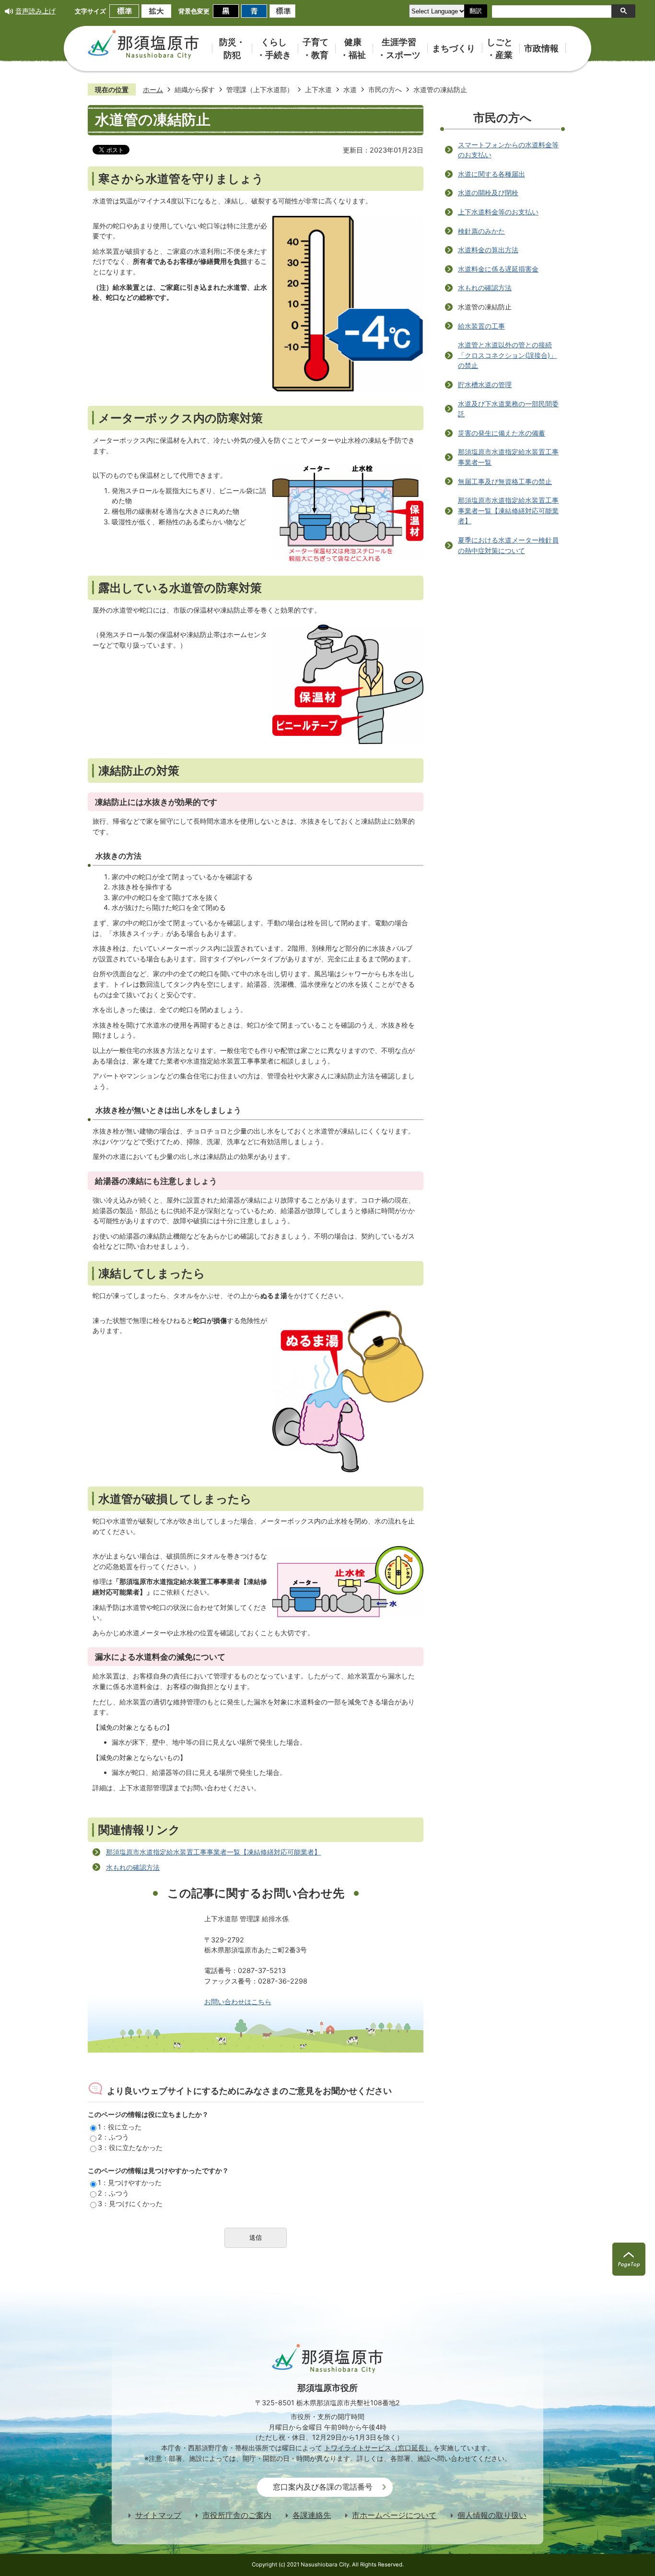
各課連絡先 (312, 2515)
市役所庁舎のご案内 (237, 2515)
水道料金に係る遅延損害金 (498, 269)
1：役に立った (120, 2127)
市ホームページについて (394, 2515)
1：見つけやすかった (130, 2182)
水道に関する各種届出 (491, 174)
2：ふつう (113, 2137)
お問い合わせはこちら (238, 2002)
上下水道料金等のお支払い (498, 212)
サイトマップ (158, 2515)
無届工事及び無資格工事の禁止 (505, 481)
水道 (350, 89)
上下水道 (318, 89)
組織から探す (195, 89)
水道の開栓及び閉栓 (488, 193)
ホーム (153, 89)
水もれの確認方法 (133, 1867)
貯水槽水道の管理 (485, 384)
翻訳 (476, 11)
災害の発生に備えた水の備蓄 (502, 433)
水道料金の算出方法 (488, 250)
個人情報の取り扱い (492, 2515)
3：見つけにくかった (130, 2204)
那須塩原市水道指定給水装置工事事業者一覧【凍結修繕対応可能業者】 (213, 1852)
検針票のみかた (481, 231)
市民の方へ (385, 89)
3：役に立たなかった (130, 2147)
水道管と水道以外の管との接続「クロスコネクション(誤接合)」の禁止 (507, 355)
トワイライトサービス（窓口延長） (378, 2448)
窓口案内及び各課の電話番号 (323, 2487)
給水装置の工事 (481, 326)
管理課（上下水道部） (260, 89)
